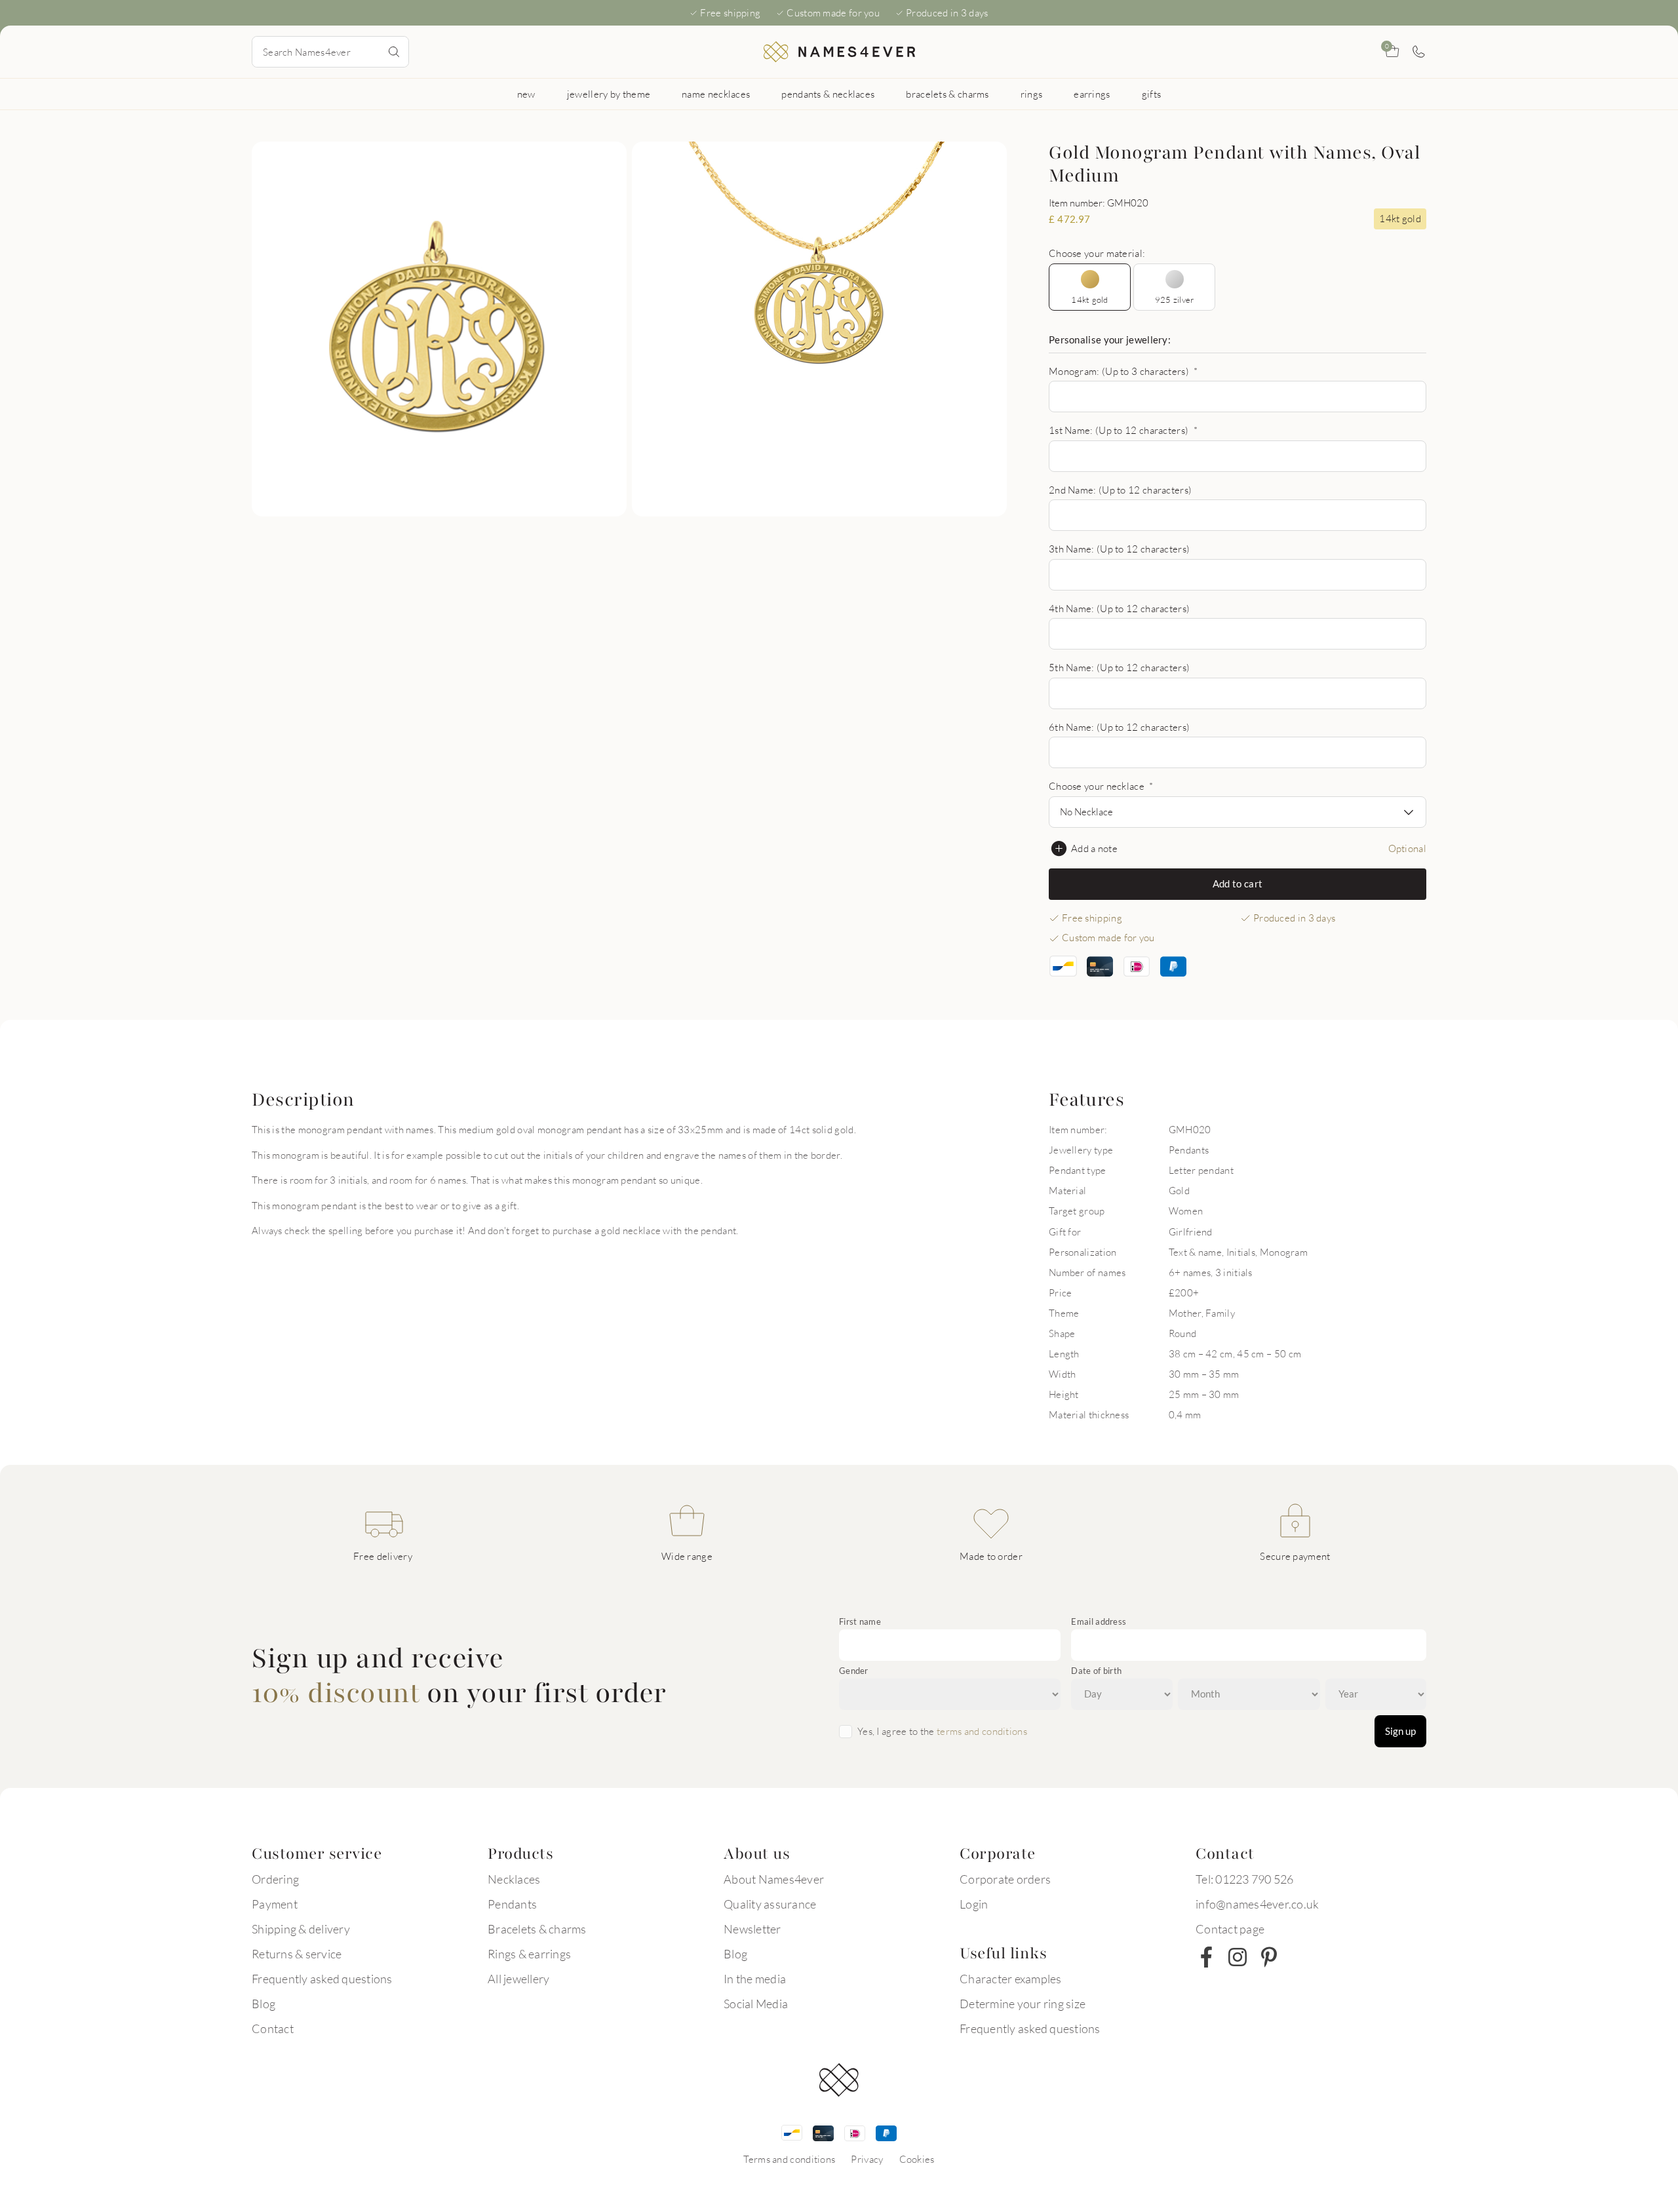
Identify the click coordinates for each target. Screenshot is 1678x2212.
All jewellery (518, 1979)
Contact (273, 2028)
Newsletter (752, 1929)
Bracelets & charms (537, 1929)
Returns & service (297, 1954)
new (526, 94)
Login (974, 1904)
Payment (275, 1904)
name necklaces (716, 94)
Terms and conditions (789, 2159)
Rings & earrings (529, 1954)
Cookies (917, 2159)
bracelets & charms (947, 94)
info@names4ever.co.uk (1257, 1904)
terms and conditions (982, 1731)
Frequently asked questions (322, 1979)
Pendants (512, 1904)
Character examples (1011, 1979)
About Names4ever (774, 1879)
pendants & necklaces (828, 94)
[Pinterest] (1269, 1957)
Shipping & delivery (301, 1929)
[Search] (394, 52)
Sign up (1400, 1731)
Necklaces (514, 1879)
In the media (755, 1979)
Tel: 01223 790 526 (1245, 1879)
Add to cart (1238, 883)
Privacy (867, 2159)
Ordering (275, 1879)
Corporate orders (1005, 1879)
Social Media (756, 2004)
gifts (1152, 94)
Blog (263, 2004)
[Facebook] (1206, 1957)
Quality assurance (770, 1904)
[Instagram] (1238, 1957)
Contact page (1230, 1929)
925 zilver (1175, 300)
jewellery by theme (609, 94)
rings (1032, 94)
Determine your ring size (1023, 2004)
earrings (1092, 94)
